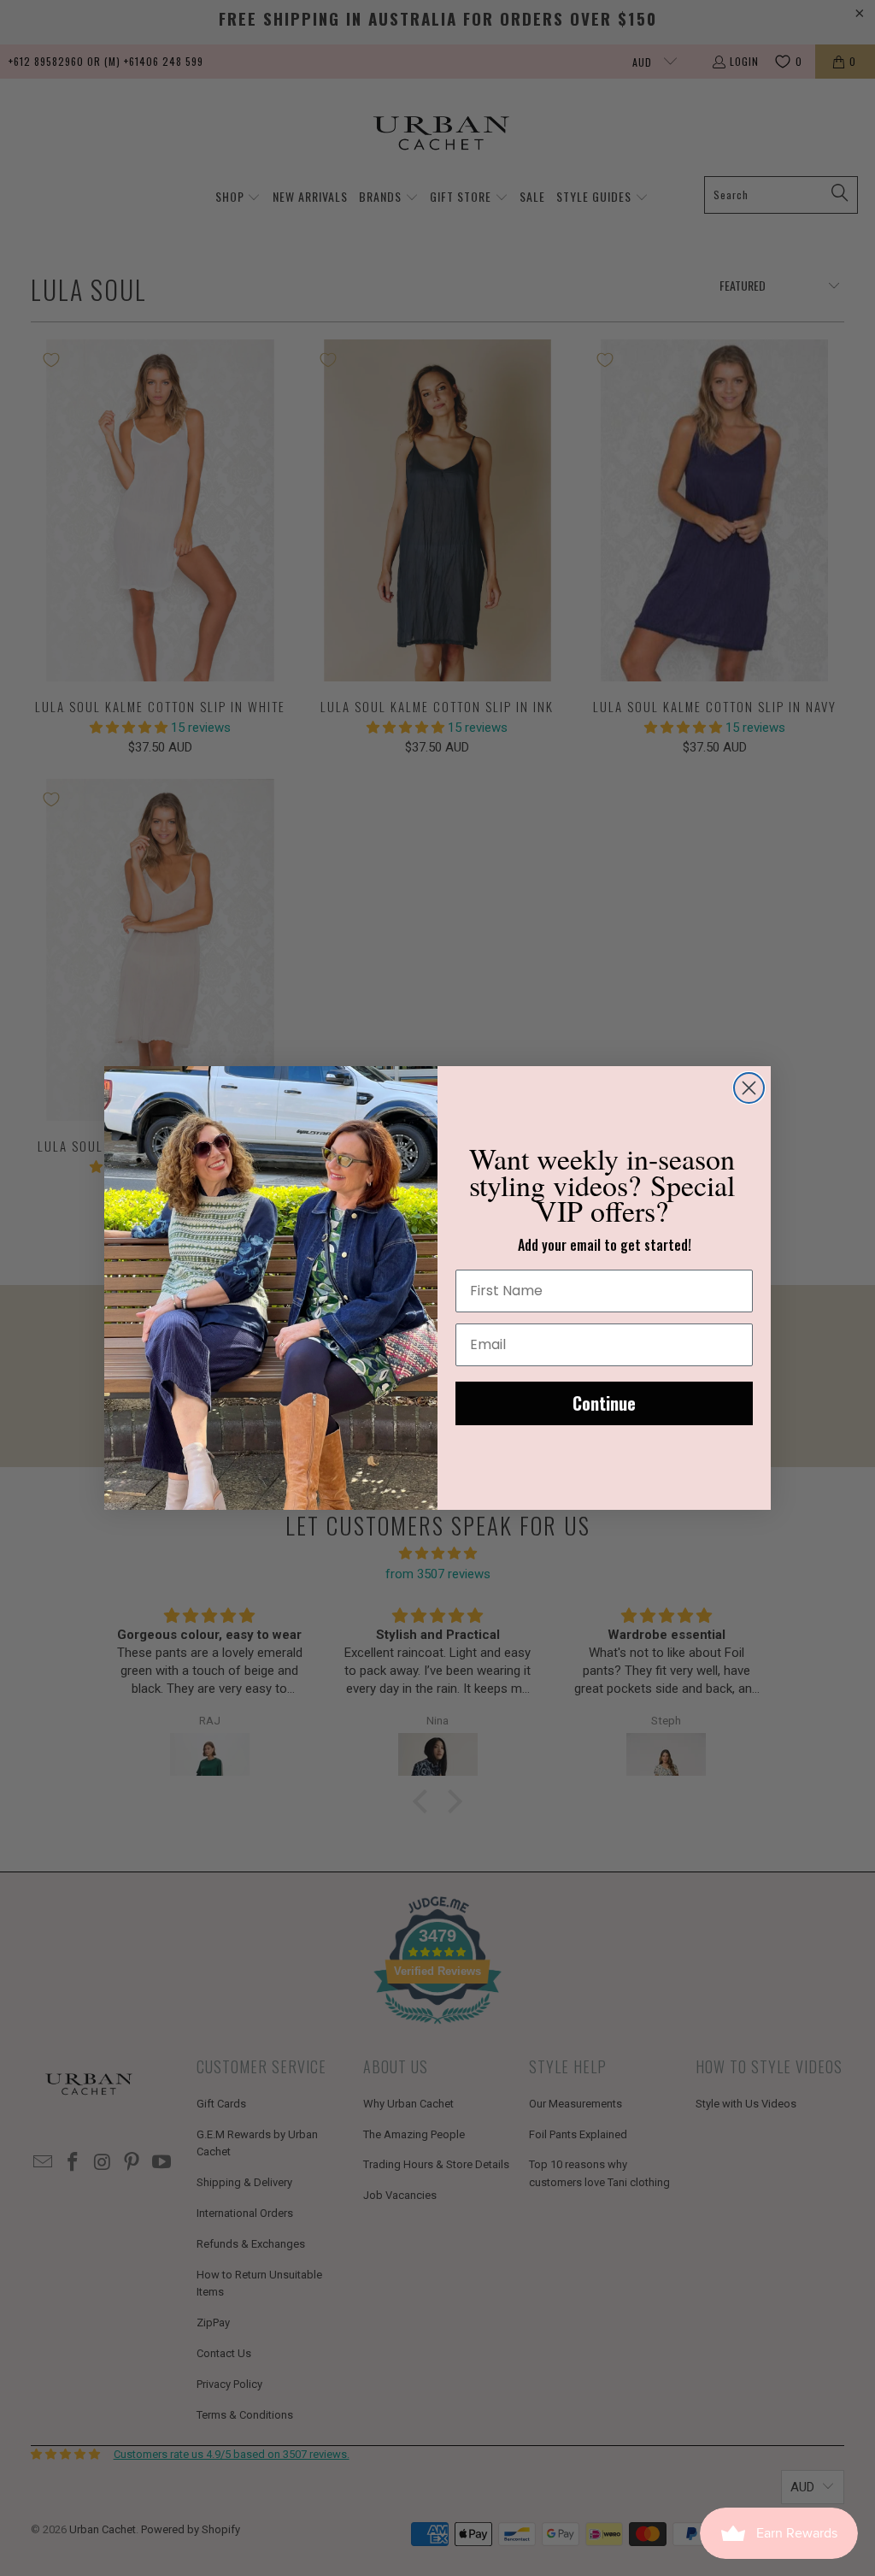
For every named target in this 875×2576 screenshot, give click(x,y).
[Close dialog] (749, 1088)
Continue (604, 1403)
